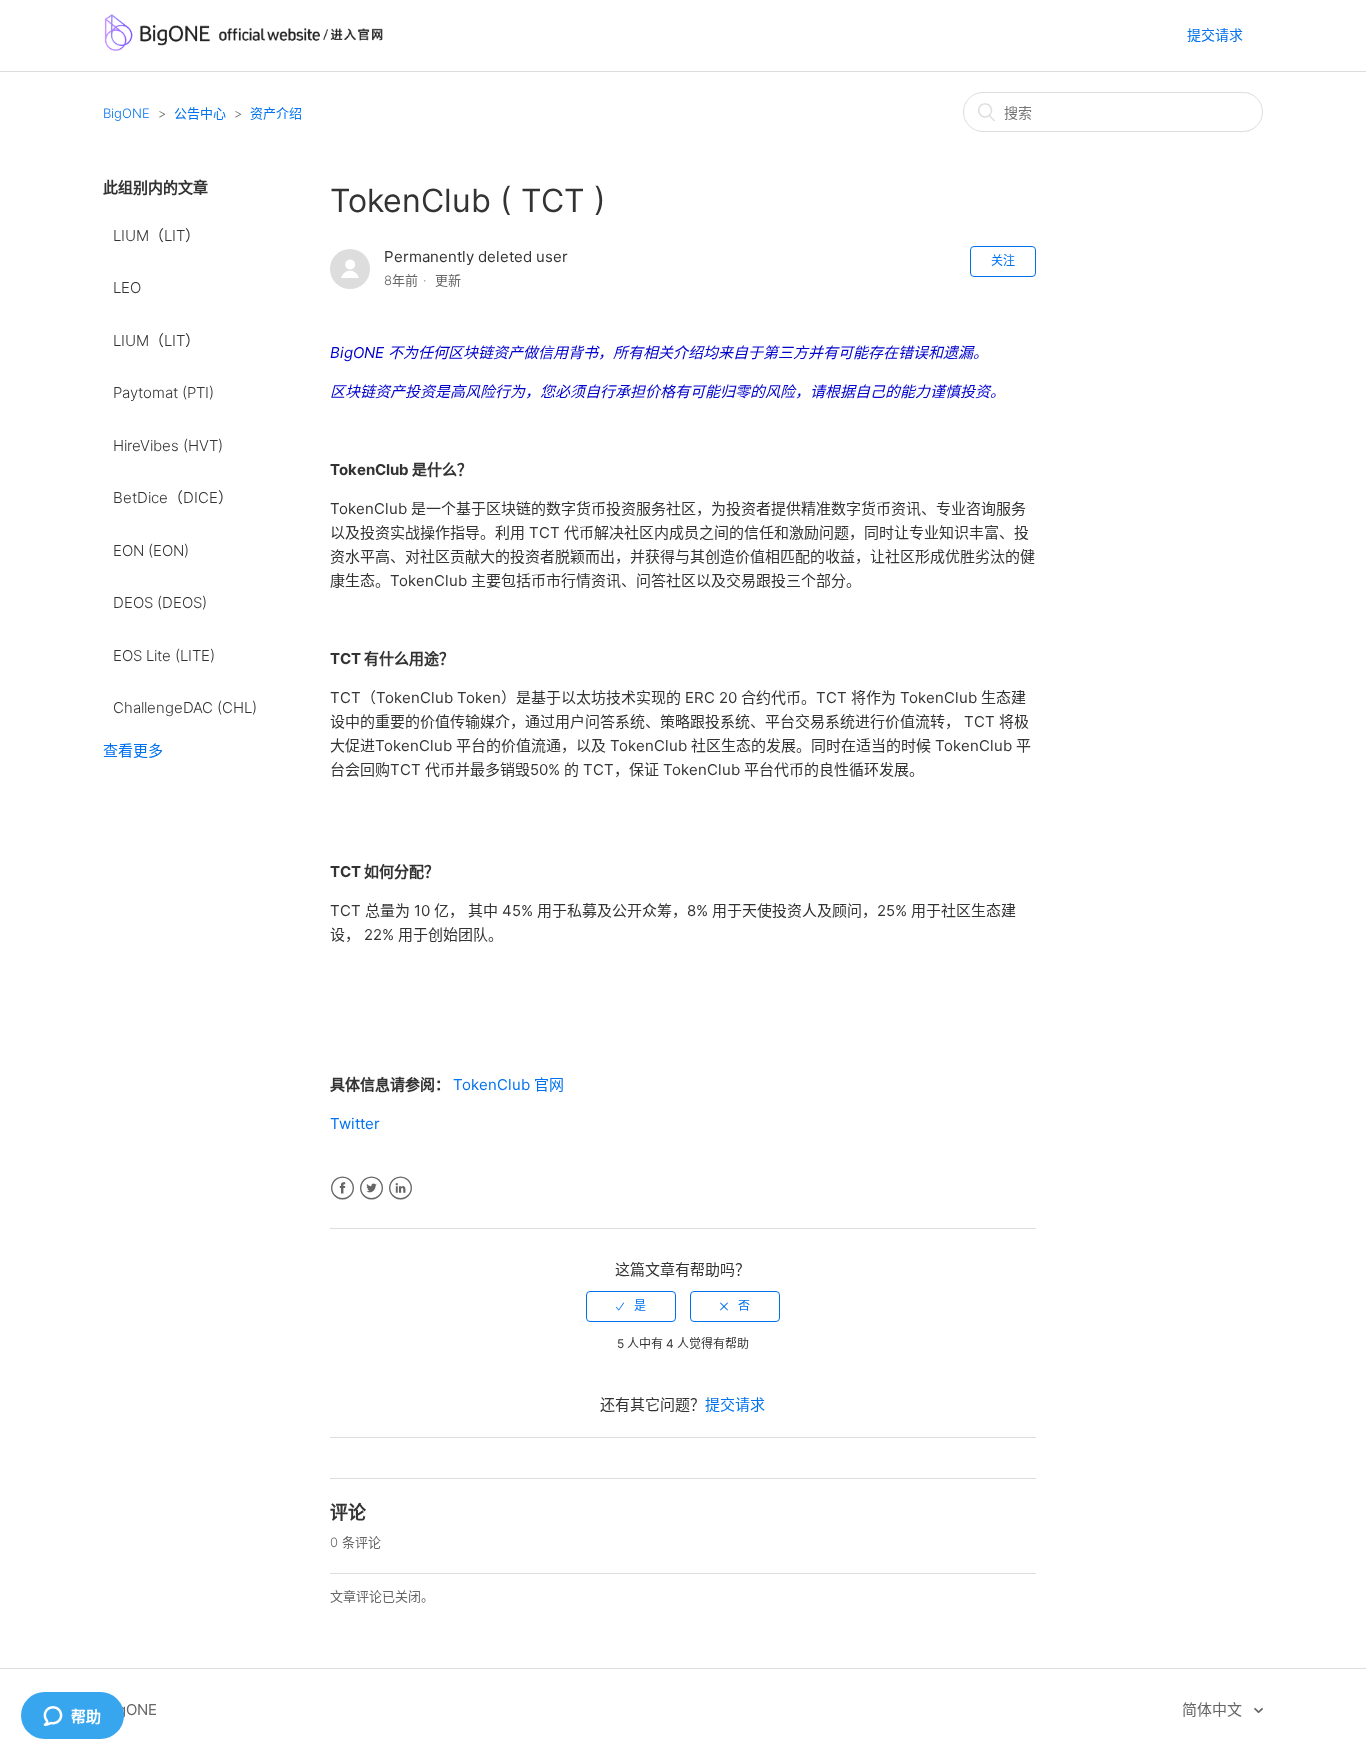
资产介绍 (276, 113)
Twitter (355, 1123)
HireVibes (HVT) (168, 445)
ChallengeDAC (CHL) (185, 707)
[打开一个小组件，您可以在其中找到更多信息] (72, 1717)
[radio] (631, 1306)
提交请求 (1215, 34)
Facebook (342, 1188)
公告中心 (200, 113)
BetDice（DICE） (173, 497)
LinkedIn (400, 1188)
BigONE (126, 113)
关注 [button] (1003, 260)
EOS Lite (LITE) (164, 655)
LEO (127, 287)
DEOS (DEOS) (160, 602)
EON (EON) (151, 550)
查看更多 (133, 750)
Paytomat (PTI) (163, 392)
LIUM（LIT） (156, 235)
